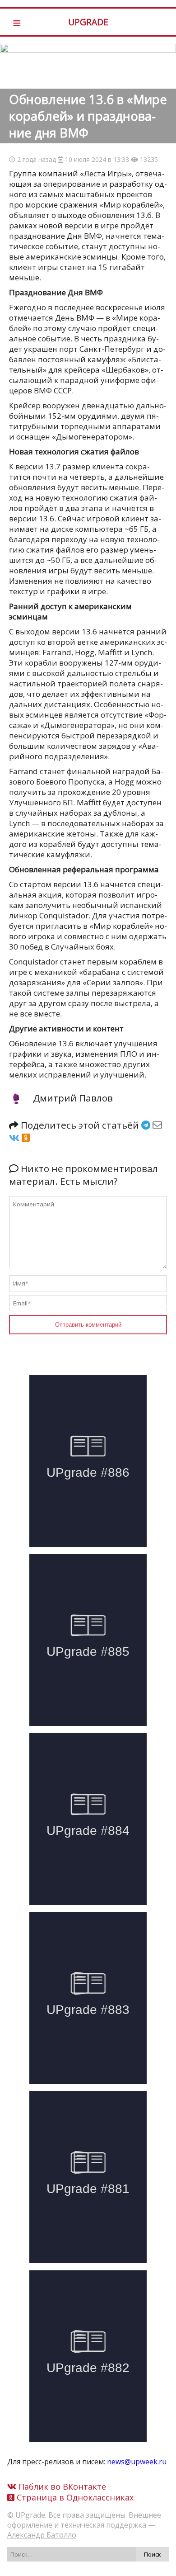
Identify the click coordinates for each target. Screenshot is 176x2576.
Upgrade (88, 22)
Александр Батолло (42, 2535)
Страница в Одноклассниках (74, 2497)
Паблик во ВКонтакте (61, 2486)
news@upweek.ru (137, 2462)
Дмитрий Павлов (73, 1098)
